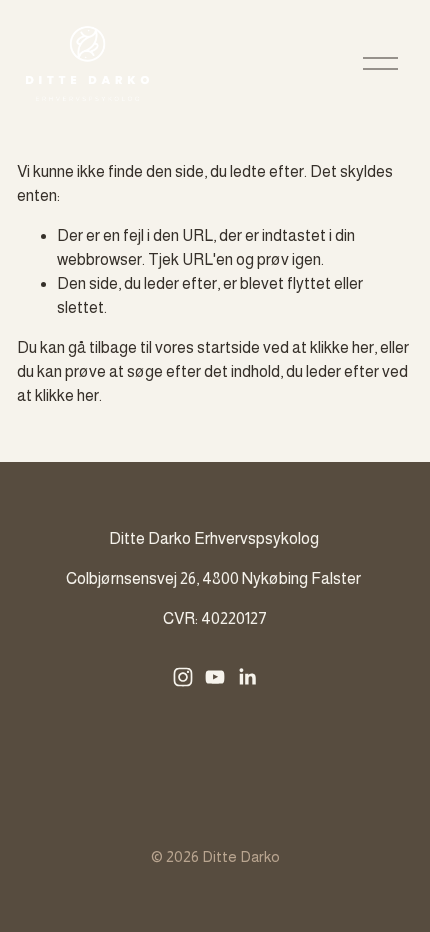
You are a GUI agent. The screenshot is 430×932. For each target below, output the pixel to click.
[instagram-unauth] (183, 677)
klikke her (342, 347)
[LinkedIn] (247, 677)
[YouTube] (215, 677)
